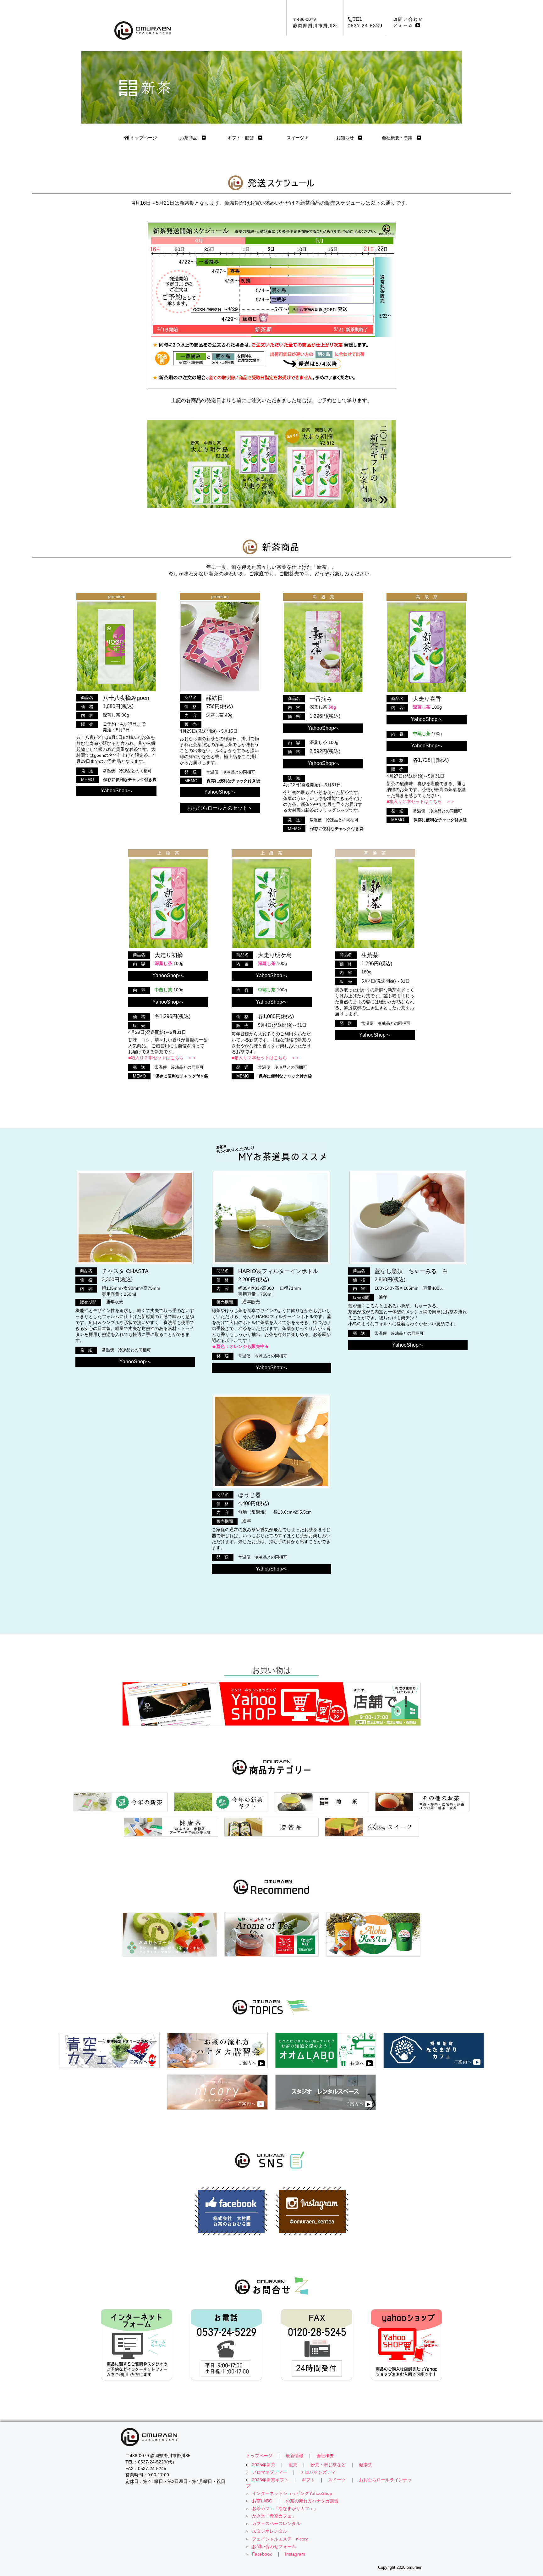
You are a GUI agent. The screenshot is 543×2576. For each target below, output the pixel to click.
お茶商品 (191, 138)
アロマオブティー (270, 2472)
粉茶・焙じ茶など (328, 2465)
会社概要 (325, 2456)
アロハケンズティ (318, 2472)
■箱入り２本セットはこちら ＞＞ (421, 801)
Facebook (262, 2554)
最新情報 (294, 2456)
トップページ (143, 138)
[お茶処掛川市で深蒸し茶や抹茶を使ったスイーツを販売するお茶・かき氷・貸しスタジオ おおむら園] (271, 2437)
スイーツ (296, 138)
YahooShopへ (117, 791)
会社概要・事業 (399, 138)
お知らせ (347, 138)
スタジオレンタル (270, 2531)
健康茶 (365, 2465)
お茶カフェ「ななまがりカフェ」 (285, 2509)
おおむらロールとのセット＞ (220, 808)
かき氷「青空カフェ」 (274, 2516)
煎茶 (293, 2465)
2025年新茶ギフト (270, 2480)
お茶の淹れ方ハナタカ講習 (312, 2501)
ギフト (308, 2480)
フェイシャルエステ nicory (280, 2539)
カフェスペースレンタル (276, 2524)
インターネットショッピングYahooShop (292, 2493)
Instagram (295, 2554)
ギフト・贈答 (243, 138)
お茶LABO (262, 2501)
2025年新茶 (264, 2465)
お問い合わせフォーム (274, 2547)
